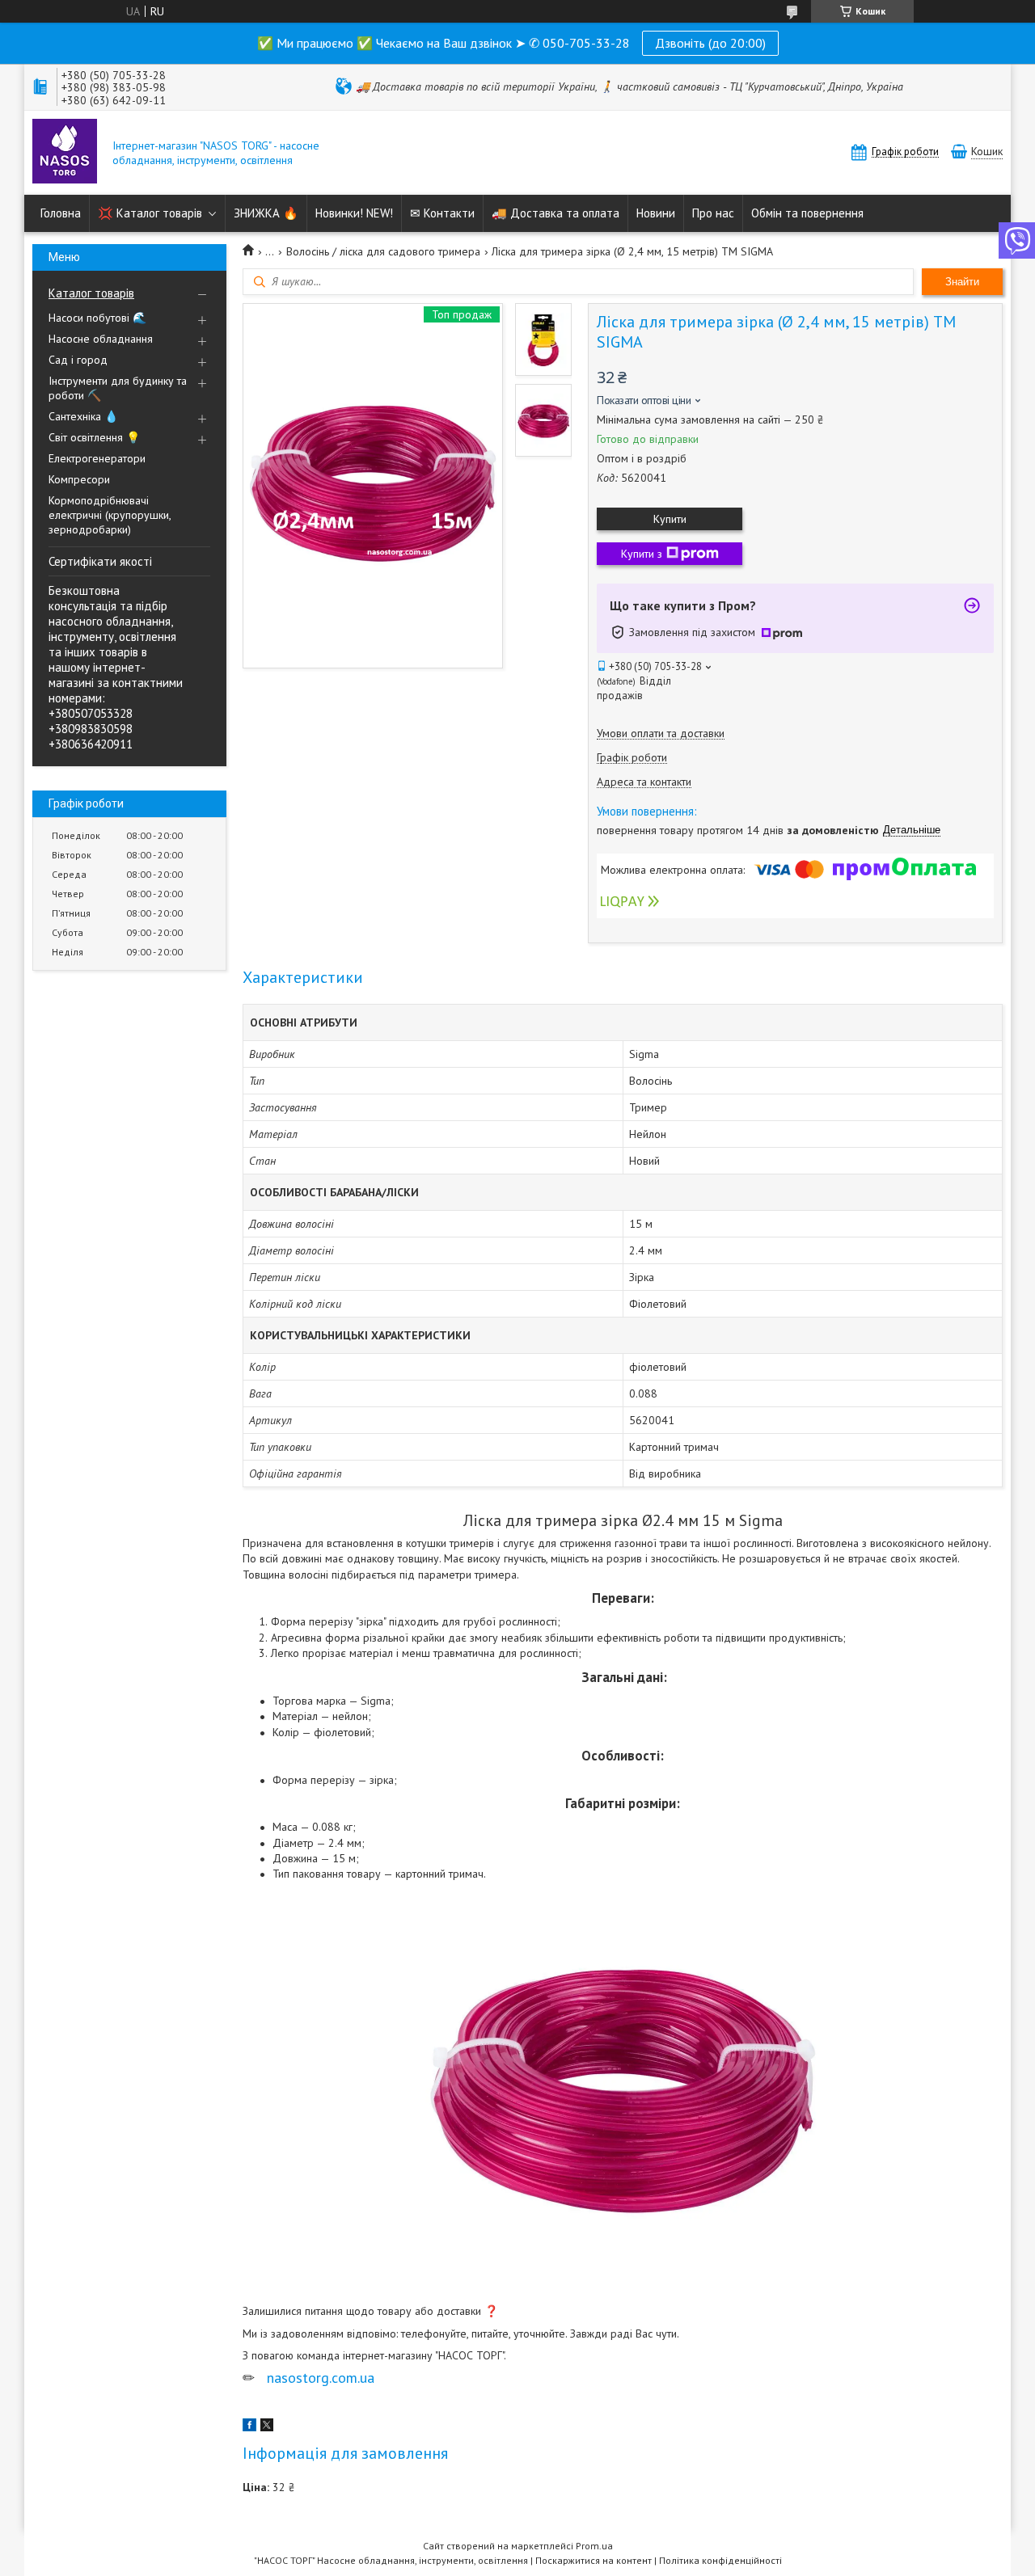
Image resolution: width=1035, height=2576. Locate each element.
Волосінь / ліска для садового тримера (383, 251)
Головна (61, 213)
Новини (656, 213)
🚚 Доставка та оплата (556, 213)
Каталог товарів (91, 293)
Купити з (642, 554)
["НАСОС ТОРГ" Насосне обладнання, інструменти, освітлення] (65, 153)
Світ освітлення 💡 (94, 437)
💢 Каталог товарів (150, 213)
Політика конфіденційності (720, 2560)
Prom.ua (594, 2546)
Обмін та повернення (807, 213)
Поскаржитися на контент (594, 2560)
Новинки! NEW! (354, 213)
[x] (267, 2427)
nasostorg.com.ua (321, 2378)
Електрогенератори (97, 458)
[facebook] (249, 2427)
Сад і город (78, 360)
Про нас (713, 213)
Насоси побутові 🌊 (97, 318)
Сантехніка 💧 (83, 416)
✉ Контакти (442, 213)
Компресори (79, 479)
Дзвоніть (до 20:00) (710, 43)
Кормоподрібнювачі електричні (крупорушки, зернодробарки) (110, 515)
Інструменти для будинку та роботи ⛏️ (118, 388)
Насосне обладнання (101, 339)
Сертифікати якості (100, 561)
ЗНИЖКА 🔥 (266, 213)
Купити (670, 519)
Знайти (962, 282)
